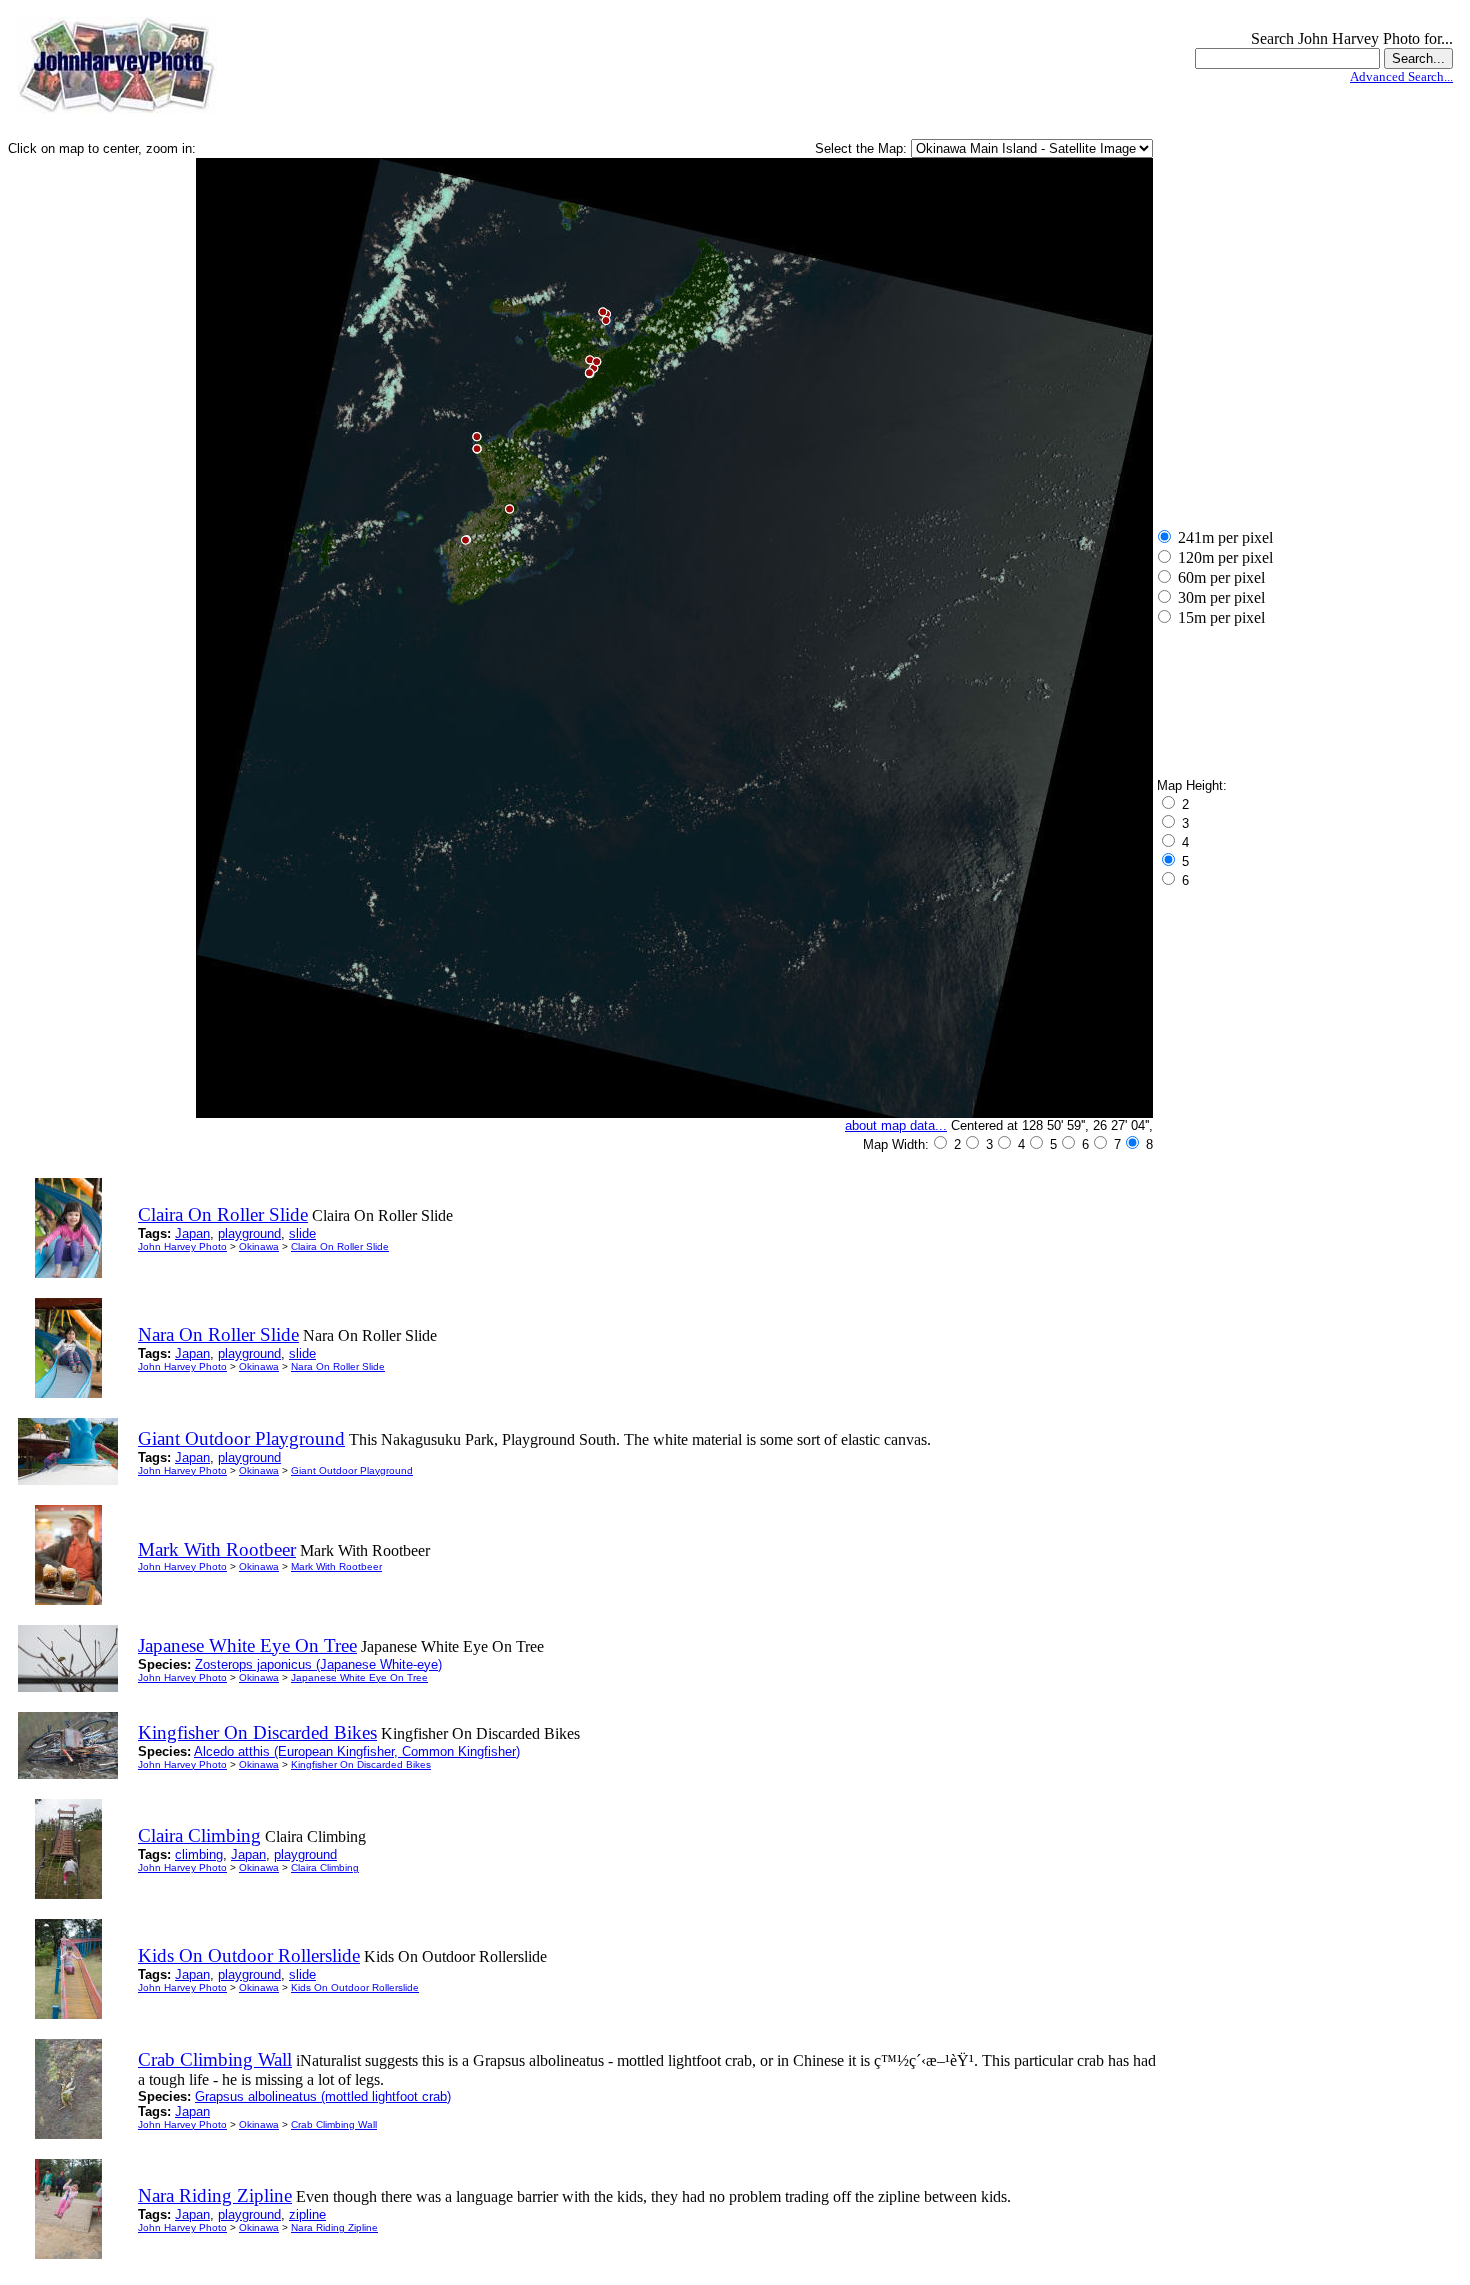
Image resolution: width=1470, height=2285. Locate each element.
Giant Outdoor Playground (352, 1470)
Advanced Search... (1401, 76)
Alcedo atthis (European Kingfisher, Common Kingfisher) (357, 1751)
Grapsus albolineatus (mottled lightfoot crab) (323, 2096)
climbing (199, 1854)
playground (249, 1233)
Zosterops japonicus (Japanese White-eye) (318, 1664)
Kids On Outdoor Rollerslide (355, 1987)
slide (302, 1233)
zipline (307, 2214)
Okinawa (259, 1246)
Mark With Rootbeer (336, 1566)
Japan (192, 1233)
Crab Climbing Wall (334, 2124)
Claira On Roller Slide (340, 1246)
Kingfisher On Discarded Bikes (361, 1764)
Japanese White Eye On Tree (359, 1677)
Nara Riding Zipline (334, 2227)
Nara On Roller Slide (338, 1366)
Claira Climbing (325, 1867)
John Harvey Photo (182, 1246)
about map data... (896, 1125)
